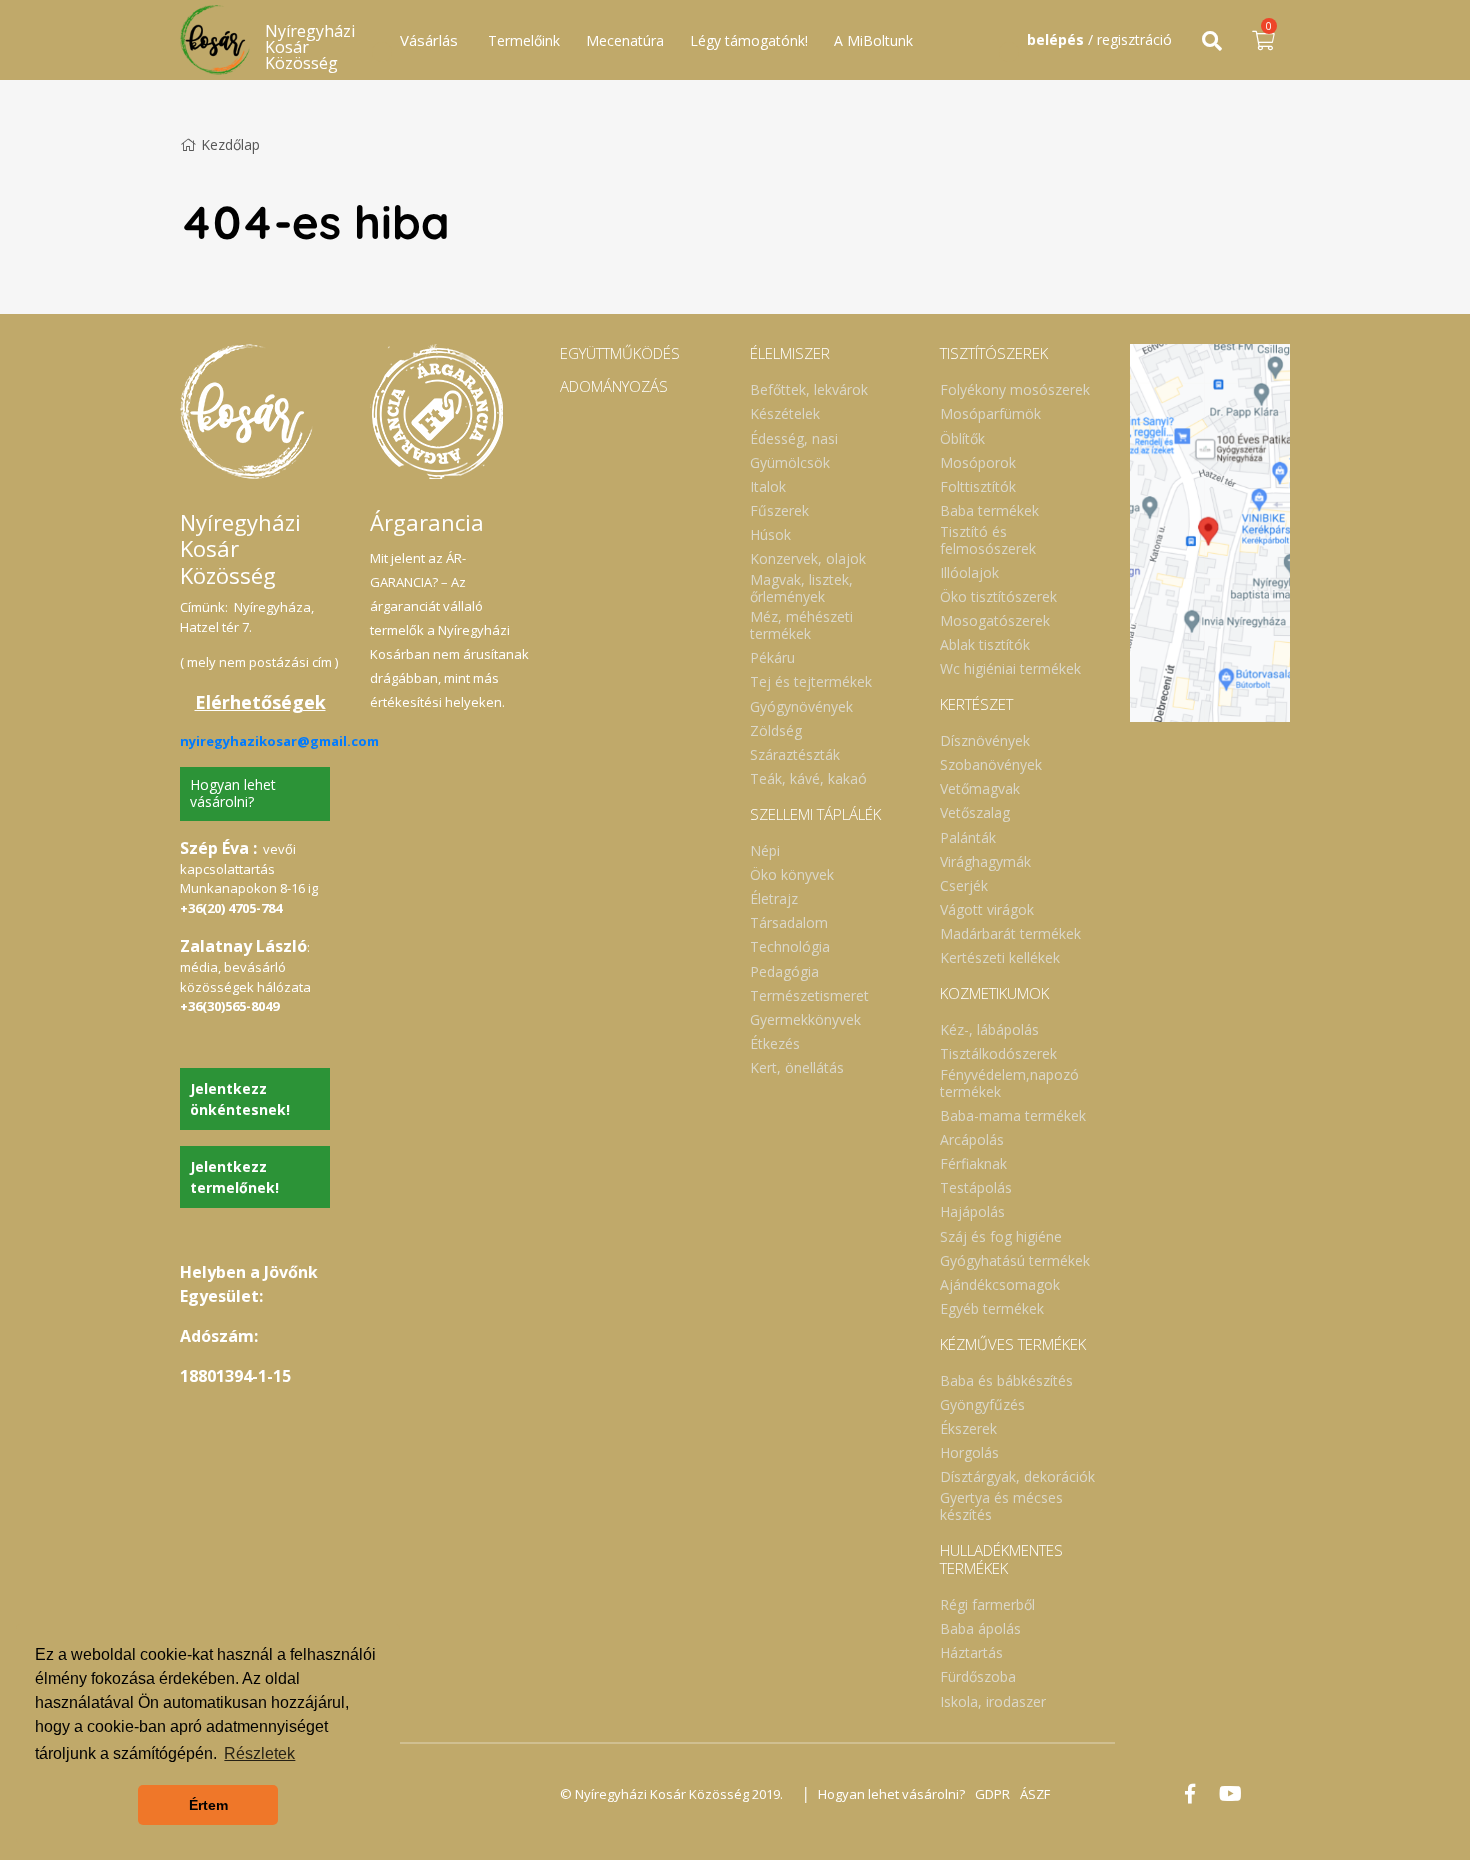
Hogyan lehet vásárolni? (233, 793)
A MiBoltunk (873, 40)
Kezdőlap (230, 144)
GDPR (992, 1794)
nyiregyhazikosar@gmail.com (279, 741)
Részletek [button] (259, 1753)
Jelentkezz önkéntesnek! (240, 1099)
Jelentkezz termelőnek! (234, 1177)
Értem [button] (208, 1805)
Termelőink (524, 40)
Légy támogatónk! (749, 40)
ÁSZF (1035, 1794)
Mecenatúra (625, 40)
